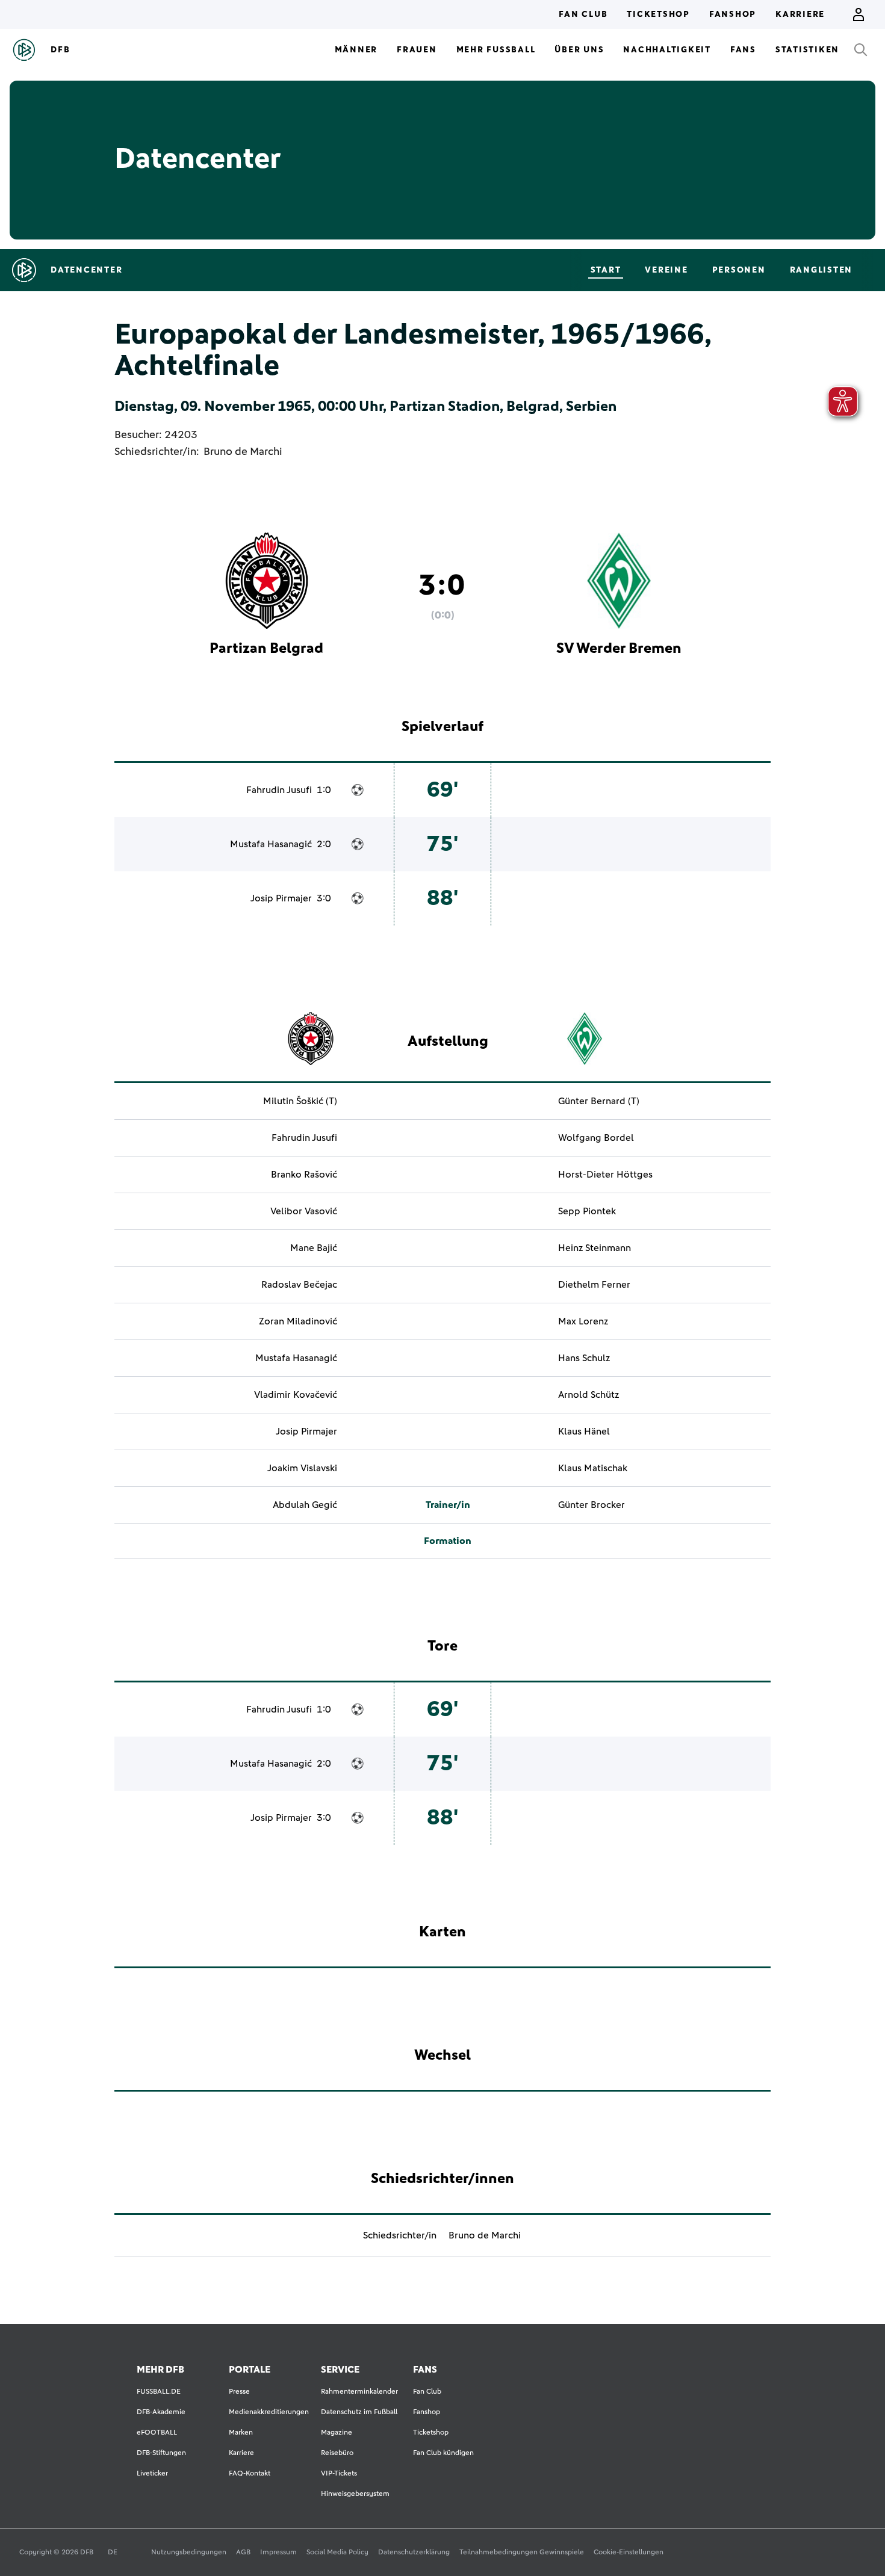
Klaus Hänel (584, 1432)
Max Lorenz (583, 1321)
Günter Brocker (592, 1505)
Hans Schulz (584, 1358)
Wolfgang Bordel (596, 1138)
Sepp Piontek (587, 1211)
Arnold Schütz (588, 1395)
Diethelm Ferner (594, 1285)
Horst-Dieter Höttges (605, 1175)
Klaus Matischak (593, 1468)
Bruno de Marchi (243, 452)
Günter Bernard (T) (599, 1101)
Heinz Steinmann (595, 1248)
